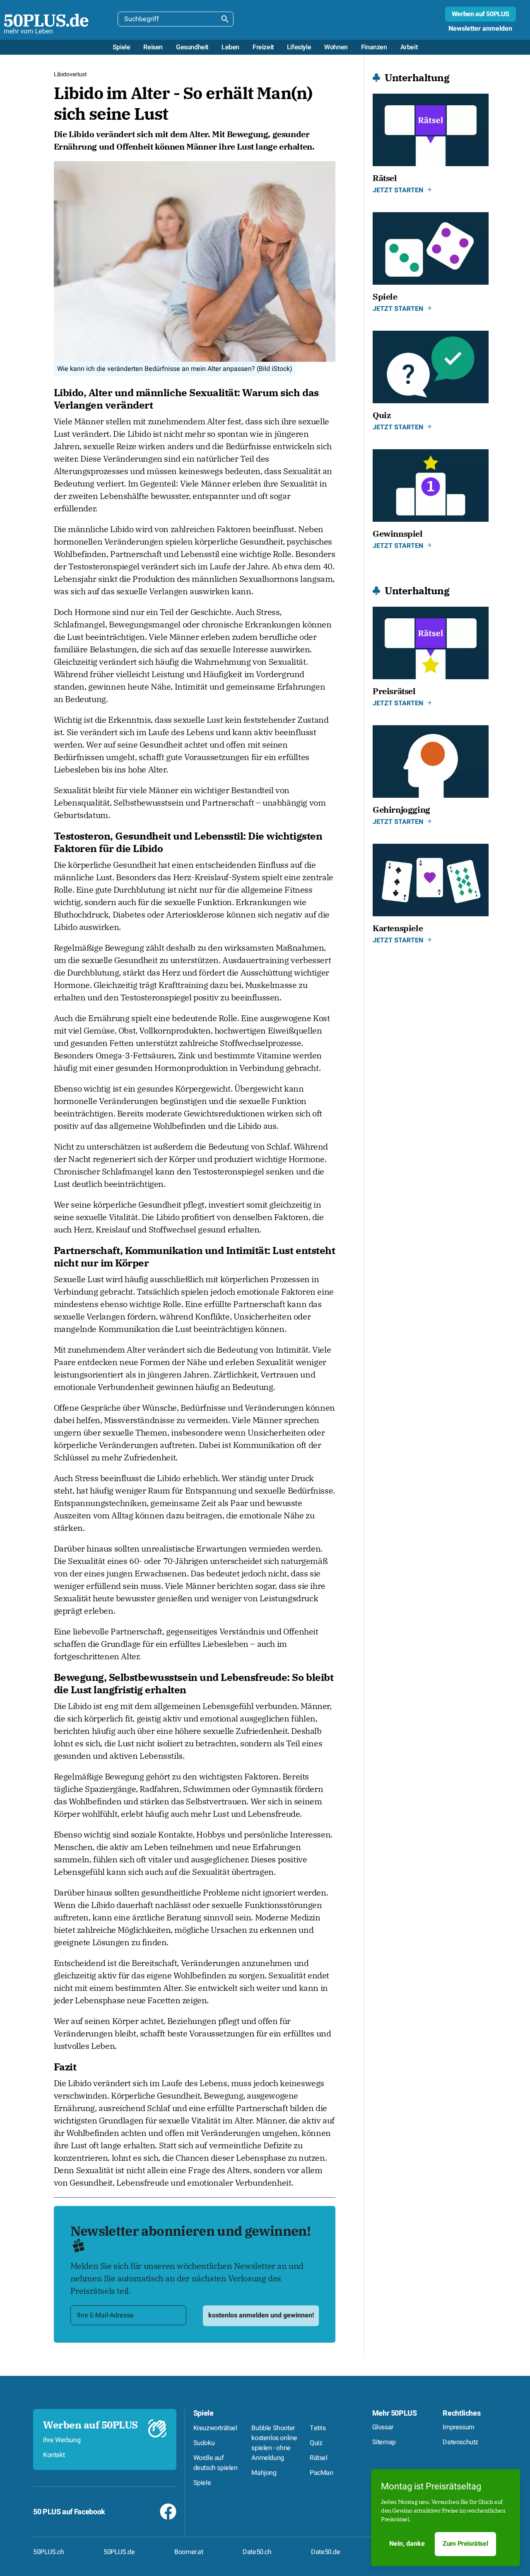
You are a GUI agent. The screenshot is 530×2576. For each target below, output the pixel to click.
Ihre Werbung (62, 2440)
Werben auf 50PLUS (481, 14)
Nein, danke (407, 2544)
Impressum (458, 2427)
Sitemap (384, 2442)
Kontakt (54, 2455)
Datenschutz (460, 2442)
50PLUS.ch (48, 2552)
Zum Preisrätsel (465, 2544)
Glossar (383, 2427)
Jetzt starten (398, 190)
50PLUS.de (119, 2552)
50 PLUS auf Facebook (69, 2512)
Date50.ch (257, 2552)
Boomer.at (189, 2552)
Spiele (204, 2413)
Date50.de (325, 2552)
